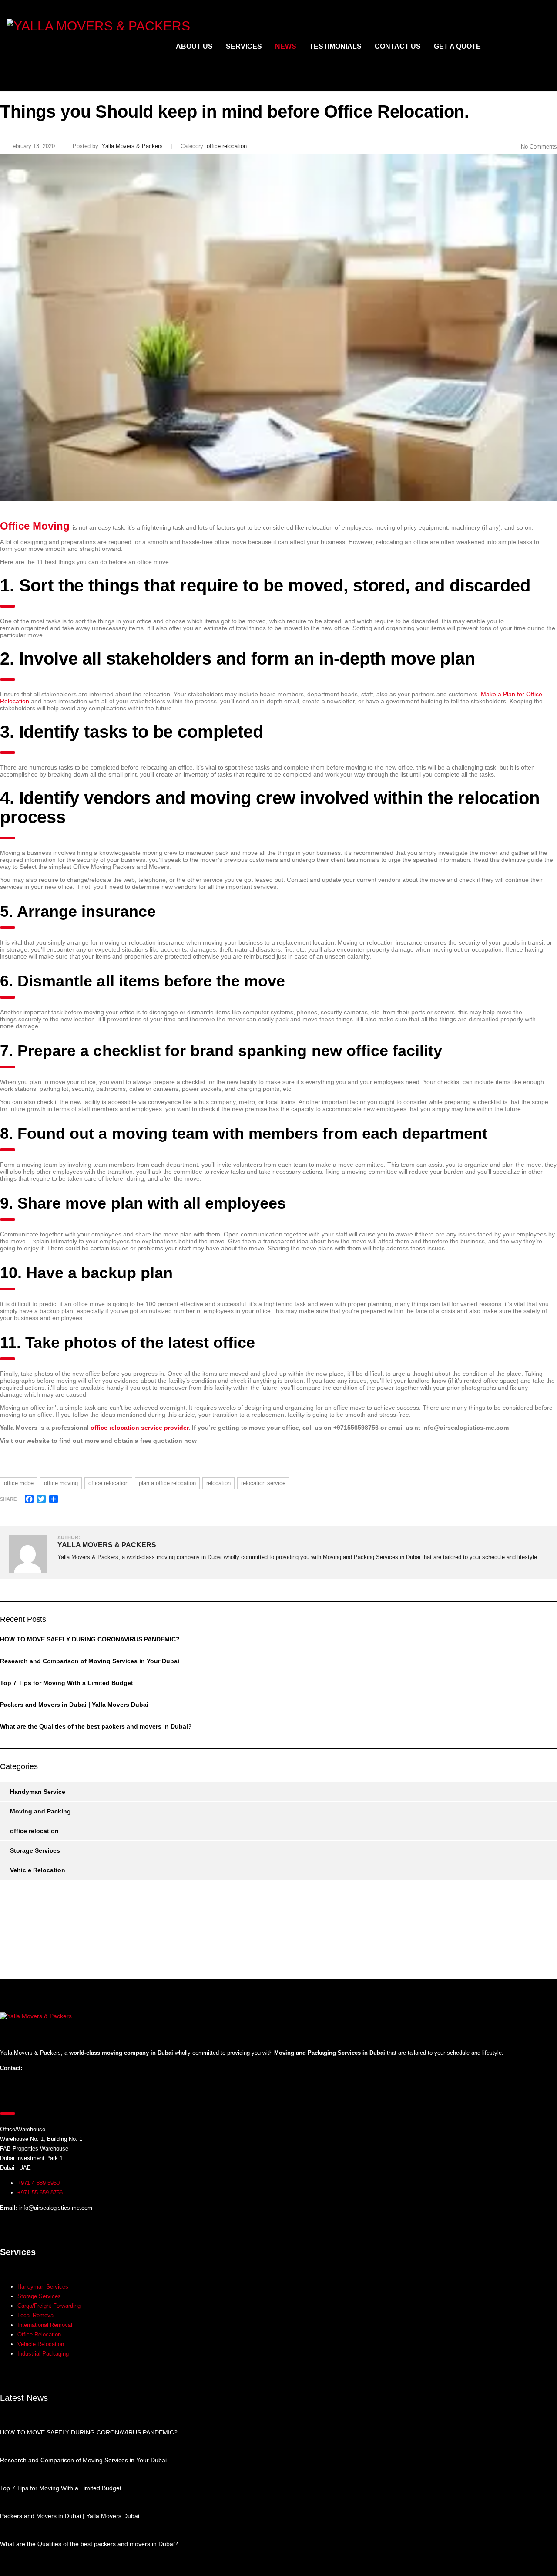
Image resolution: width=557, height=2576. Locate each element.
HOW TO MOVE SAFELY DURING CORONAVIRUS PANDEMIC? (90, 1639)
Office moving (61, 1483)
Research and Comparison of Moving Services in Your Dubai (90, 1661)
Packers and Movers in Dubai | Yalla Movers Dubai (74, 1705)
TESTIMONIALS (336, 46)
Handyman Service (38, 1792)
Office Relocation (108, 1483)
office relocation (34, 1831)
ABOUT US (194, 46)
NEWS (286, 46)
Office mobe (19, 1483)
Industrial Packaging (43, 2354)
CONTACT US (398, 46)
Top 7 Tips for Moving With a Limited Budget (67, 1683)
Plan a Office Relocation (167, 1483)
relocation (218, 1483)
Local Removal (36, 2315)
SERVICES (244, 46)
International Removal (45, 2325)
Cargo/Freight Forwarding (49, 2306)
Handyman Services (43, 2287)
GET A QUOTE (457, 46)
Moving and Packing (40, 1811)
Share (8, 1499)
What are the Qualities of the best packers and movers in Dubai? (96, 1726)
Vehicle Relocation (38, 1870)
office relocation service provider (139, 1428)
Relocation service (263, 1483)
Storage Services (35, 1850)
